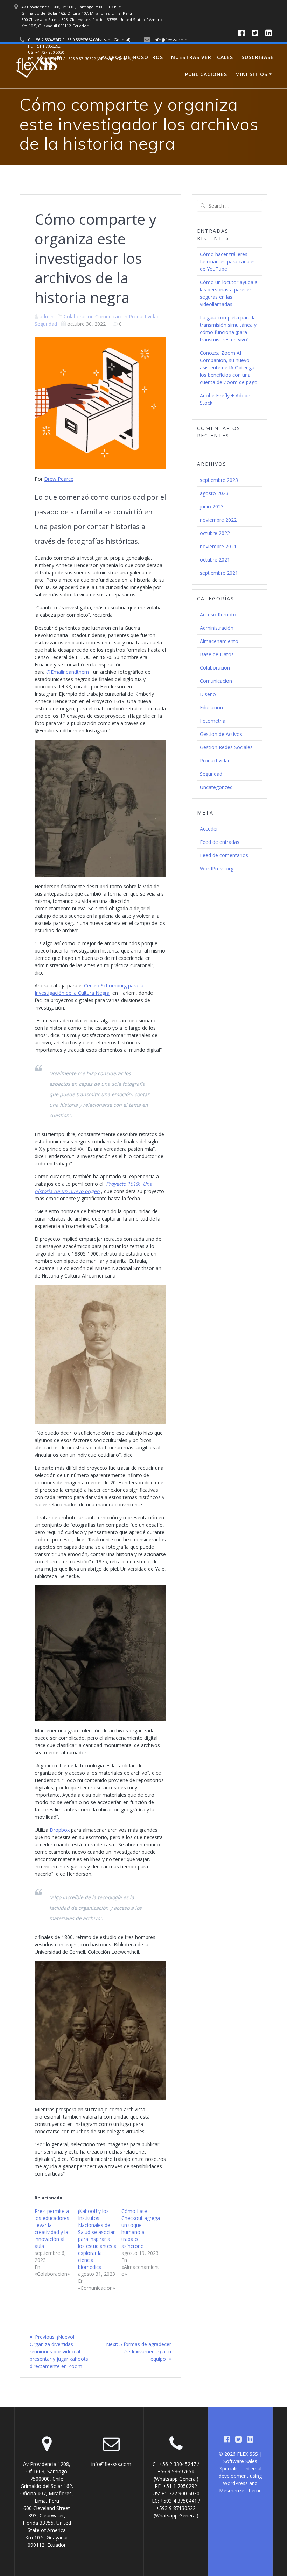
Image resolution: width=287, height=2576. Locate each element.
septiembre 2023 (219, 480)
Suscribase (258, 57)
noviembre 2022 (218, 520)
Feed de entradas (220, 842)
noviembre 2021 (218, 546)
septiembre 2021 (219, 573)
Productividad (144, 316)
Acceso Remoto (218, 614)
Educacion (211, 707)
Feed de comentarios (224, 855)
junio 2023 (212, 506)
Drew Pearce (59, 479)
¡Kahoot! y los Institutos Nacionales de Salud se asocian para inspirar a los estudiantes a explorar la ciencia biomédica (97, 2239)
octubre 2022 (215, 533)
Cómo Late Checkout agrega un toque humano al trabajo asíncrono (141, 2228)
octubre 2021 (215, 560)
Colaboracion (79, 316)
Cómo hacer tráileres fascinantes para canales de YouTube (228, 262)
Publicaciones (206, 74)
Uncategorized (216, 787)
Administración (217, 628)
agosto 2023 (214, 493)
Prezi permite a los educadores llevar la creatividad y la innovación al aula (52, 2228)
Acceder (209, 829)
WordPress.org (217, 869)
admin (47, 316)
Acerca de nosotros (132, 57)
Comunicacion (111, 316)
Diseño (208, 694)
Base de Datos (217, 654)
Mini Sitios (251, 74)
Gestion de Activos (221, 734)
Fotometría (213, 721)
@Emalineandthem (68, 672)
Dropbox (60, 1830)
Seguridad (46, 324)
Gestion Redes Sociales (226, 747)
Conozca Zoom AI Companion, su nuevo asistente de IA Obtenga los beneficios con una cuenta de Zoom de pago (229, 367)
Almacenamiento (219, 641)
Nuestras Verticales (202, 57)
